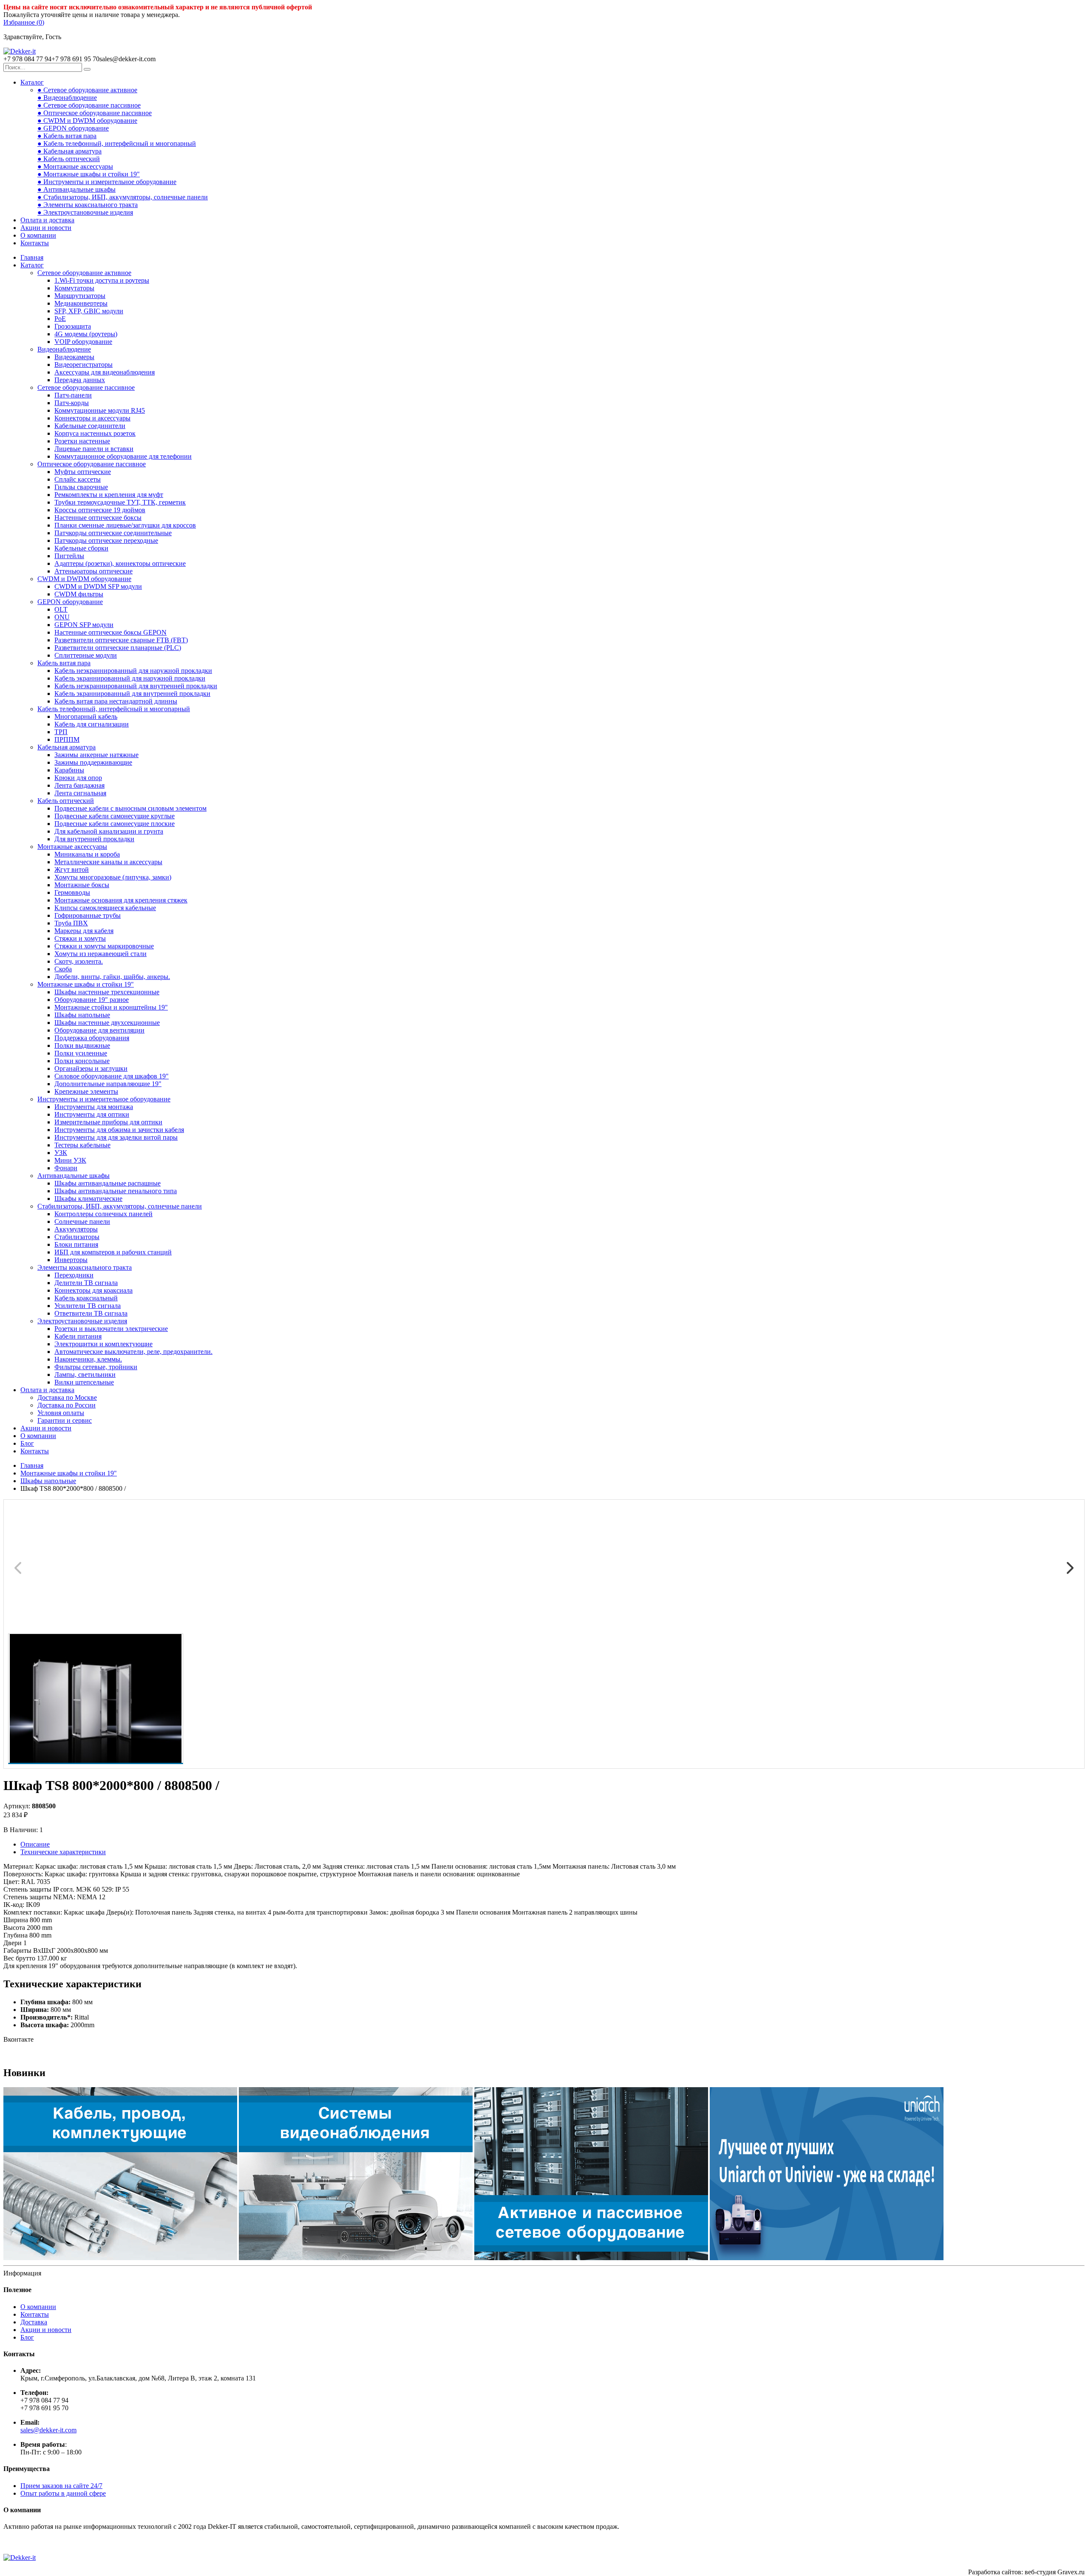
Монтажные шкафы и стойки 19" (86, 984)
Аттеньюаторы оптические (93, 571)
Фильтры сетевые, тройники (96, 1367)
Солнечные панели (82, 1221)
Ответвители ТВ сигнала (91, 1313)
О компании (38, 235)
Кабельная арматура (67, 747)
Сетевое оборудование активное (84, 273)
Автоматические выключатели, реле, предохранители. (133, 1352)
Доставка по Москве (67, 1397)
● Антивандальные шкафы (76, 189)
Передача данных (80, 380)
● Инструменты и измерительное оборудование (107, 182)
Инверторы (71, 1260)
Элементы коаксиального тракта (85, 1267)
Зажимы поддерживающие (93, 762)
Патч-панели (73, 395)
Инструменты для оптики (92, 1114)
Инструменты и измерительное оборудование (104, 1099)
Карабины (69, 770)
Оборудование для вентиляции (99, 1030)
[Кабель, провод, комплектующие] (120, 2258)
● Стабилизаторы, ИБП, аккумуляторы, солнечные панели (123, 197)
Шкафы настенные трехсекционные (107, 992)
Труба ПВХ (71, 923)
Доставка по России (67, 1405)
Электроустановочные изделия (82, 1321)
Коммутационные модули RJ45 (100, 410)
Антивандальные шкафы (74, 1176)
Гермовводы (72, 892)
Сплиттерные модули (86, 655)
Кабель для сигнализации (92, 724)
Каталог (32, 82)
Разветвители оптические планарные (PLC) (118, 648)
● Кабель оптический (69, 159)
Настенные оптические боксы (98, 518)
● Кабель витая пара (67, 136)
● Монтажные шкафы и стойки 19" (89, 174)
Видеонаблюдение (64, 349)
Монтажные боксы (82, 885)
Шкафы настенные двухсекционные (107, 1023)
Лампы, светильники (85, 1375)
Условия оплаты (61, 1413)
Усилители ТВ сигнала (88, 1306)
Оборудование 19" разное (92, 1000)
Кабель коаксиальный (86, 1298)
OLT (61, 609)
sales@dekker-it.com (48, 2430)
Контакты (35, 243)
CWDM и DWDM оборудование (84, 579)
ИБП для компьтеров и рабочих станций (113, 1252)
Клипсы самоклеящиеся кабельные (105, 908)
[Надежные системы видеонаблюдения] (827, 2258)
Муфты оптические (83, 472)
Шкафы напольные (82, 1015)
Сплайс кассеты (78, 479)
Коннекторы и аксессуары (92, 418)
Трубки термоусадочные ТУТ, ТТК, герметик (120, 502)
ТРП (61, 732)
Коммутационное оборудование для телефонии (123, 456)
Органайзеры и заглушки (91, 1068)
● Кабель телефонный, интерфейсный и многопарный (117, 143)
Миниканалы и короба (87, 854)
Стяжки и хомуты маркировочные (104, 946)
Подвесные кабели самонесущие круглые (115, 816)
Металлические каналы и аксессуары (108, 862)
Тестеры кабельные (82, 1145)
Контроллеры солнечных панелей (103, 1214)
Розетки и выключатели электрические (111, 1329)
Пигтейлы (69, 556)
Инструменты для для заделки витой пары (116, 1137)
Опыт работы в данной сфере (63, 2493)
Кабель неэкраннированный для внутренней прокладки (136, 686)
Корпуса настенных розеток (95, 433)
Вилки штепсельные (84, 1382)
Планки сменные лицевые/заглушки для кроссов (125, 525)
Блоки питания (76, 1244)
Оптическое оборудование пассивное (92, 464)
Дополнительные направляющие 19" (108, 1084)
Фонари (66, 1168)
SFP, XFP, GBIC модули (89, 311)
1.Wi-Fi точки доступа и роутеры (102, 280)
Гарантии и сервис (65, 1420)
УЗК (61, 1153)
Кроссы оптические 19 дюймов (100, 510)
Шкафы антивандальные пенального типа (116, 1191)
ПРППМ (67, 739)
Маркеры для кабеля (84, 931)
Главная (32, 257)
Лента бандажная (79, 785)
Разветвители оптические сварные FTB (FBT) (121, 640)
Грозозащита (73, 326)
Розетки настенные (82, 441)
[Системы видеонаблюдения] (356, 2258)
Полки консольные (82, 1061)
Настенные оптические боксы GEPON (110, 632)
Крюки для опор (78, 778)
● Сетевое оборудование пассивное (89, 105)
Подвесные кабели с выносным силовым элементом (130, 808)
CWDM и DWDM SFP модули (98, 586)
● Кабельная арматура (69, 151)
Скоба (63, 969)
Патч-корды (72, 403)
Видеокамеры (74, 357)
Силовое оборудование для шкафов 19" (112, 1076)
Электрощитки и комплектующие (103, 1344)
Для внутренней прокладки (94, 839)
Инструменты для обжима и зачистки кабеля (119, 1130)
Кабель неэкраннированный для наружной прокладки (133, 671)
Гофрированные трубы (88, 915)
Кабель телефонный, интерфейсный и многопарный (114, 709)
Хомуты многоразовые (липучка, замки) (113, 877)
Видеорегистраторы (84, 365)
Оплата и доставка (47, 220)
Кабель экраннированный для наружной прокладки (130, 678)
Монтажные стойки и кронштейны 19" (111, 1007)
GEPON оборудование (70, 602)
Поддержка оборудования (92, 1038)
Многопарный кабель (86, 716)
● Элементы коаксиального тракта (88, 205)
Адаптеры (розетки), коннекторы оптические (120, 563)
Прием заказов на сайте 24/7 (61, 2486)
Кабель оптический (66, 801)
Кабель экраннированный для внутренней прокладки (132, 694)
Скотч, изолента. (79, 961)
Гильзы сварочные (81, 487)
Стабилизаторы (77, 1237)
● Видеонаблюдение (67, 98)
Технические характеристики (63, 1852)
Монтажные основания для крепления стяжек (121, 900)
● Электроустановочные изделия (85, 212)
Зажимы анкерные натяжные (96, 755)
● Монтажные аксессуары (75, 166)
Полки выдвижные (82, 1045)
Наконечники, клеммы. (88, 1359)
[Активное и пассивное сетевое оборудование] (591, 2258)
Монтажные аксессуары (72, 847)
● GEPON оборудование (73, 128)
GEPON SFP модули (84, 625)
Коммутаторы (74, 288)
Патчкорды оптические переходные (106, 540)
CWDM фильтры (79, 594)
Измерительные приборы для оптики (108, 1122)
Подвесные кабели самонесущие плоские (115, 824)
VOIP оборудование (83, 342)
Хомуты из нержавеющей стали (101, 954)
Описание (35, 1844)
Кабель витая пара (64, 663)
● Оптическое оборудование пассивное (95, 113)
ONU (62, 617)
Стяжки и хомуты (80, 938)
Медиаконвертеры (81, 303)
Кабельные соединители (90, 426)
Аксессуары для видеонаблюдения (105, 372)
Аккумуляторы (76, 1229)
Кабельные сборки (81, 548)
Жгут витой (72, 870)
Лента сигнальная (80, 793)
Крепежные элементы (86, 1091)
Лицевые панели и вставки (94, 449)
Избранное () (24, 22)
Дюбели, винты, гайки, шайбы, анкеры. (112, 977)
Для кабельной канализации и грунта (109, 831)
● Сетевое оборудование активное (87, 90)
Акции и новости (46, 228)
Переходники (74, 1275)
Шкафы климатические (88, 1199)
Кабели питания (78, 1336)
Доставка (34, 2322)
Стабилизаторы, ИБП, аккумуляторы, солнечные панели (120, 1206)
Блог (27, 1443)
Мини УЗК (70, 1160)
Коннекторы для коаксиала (93, 1290)
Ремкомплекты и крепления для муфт (109, 495)
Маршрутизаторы (80, 296)
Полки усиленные (81, 1053)
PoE (60, 319)
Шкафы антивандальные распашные (108, 1183)
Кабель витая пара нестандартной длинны (116, 701)
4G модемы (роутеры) (86, 334)
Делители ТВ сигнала (86, 1283)
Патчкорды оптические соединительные (113, 533)
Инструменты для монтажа (94, 1107)
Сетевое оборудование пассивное (86, 387)
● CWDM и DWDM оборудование (87, 121)
